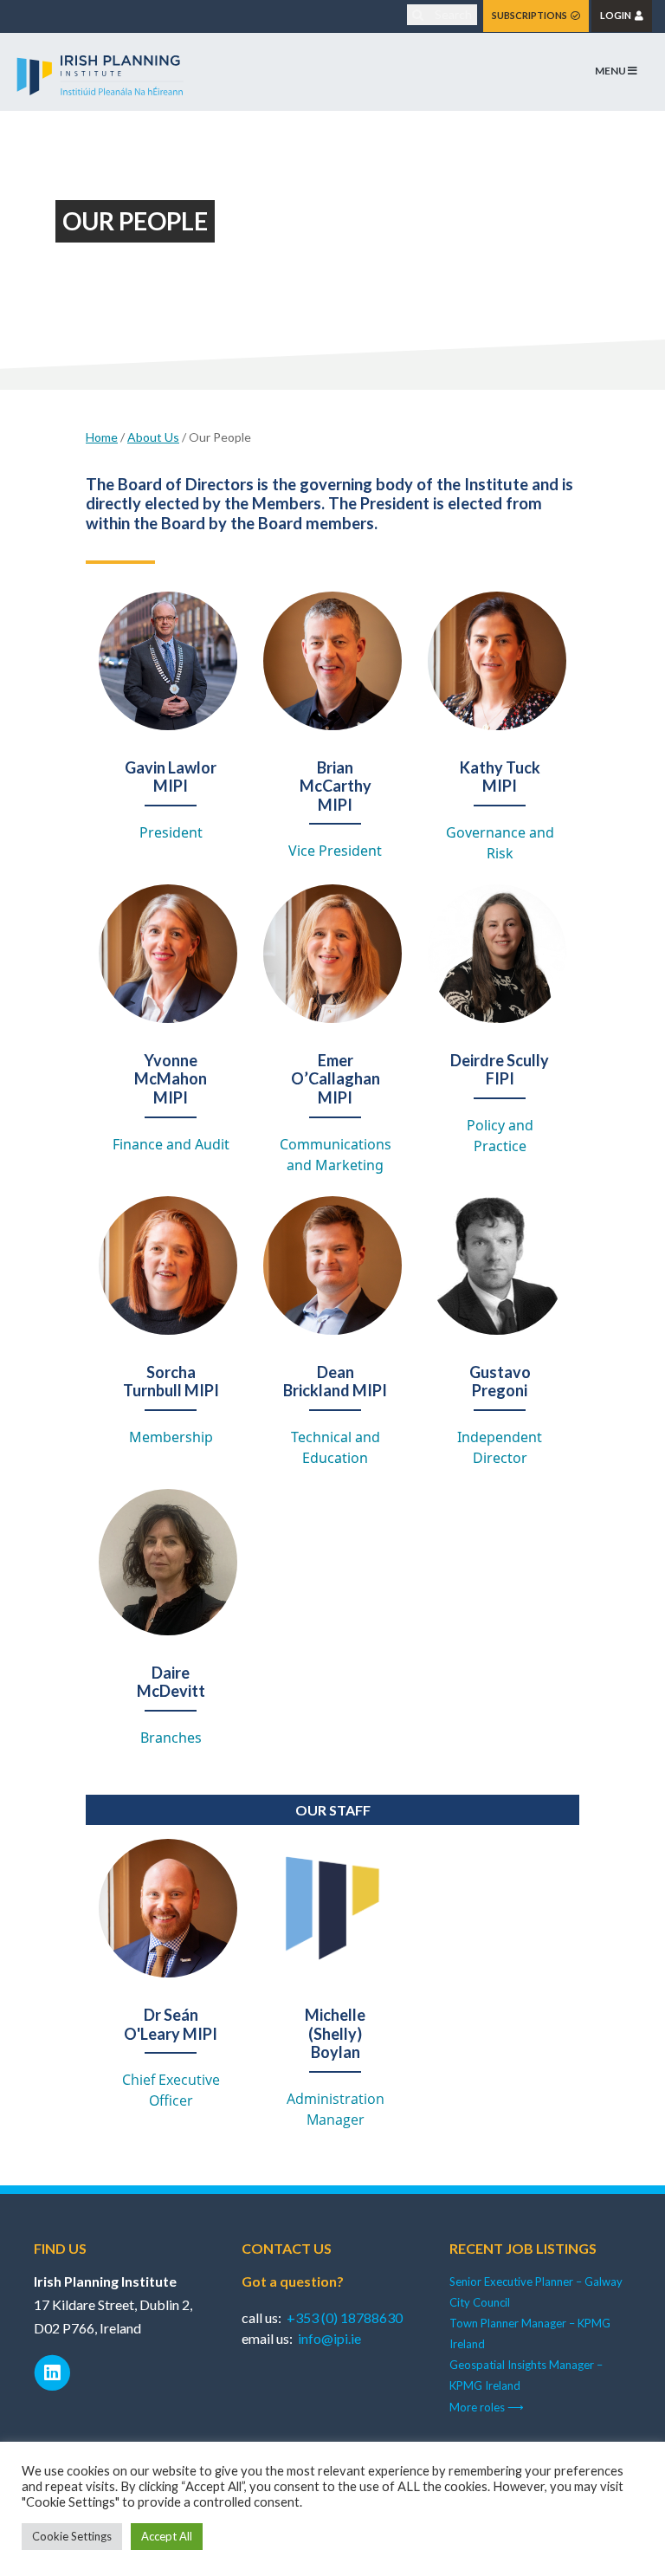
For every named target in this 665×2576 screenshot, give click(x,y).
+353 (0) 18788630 (345, 2317)
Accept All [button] (167, 2536)
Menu (611, 71)
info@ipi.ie (329, 2338)
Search (452, 14)
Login (617, 15)
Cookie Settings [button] (72, 2536)
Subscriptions (531, 15)
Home (102, 437)
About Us (153, 437)
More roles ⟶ (487, 2407)
